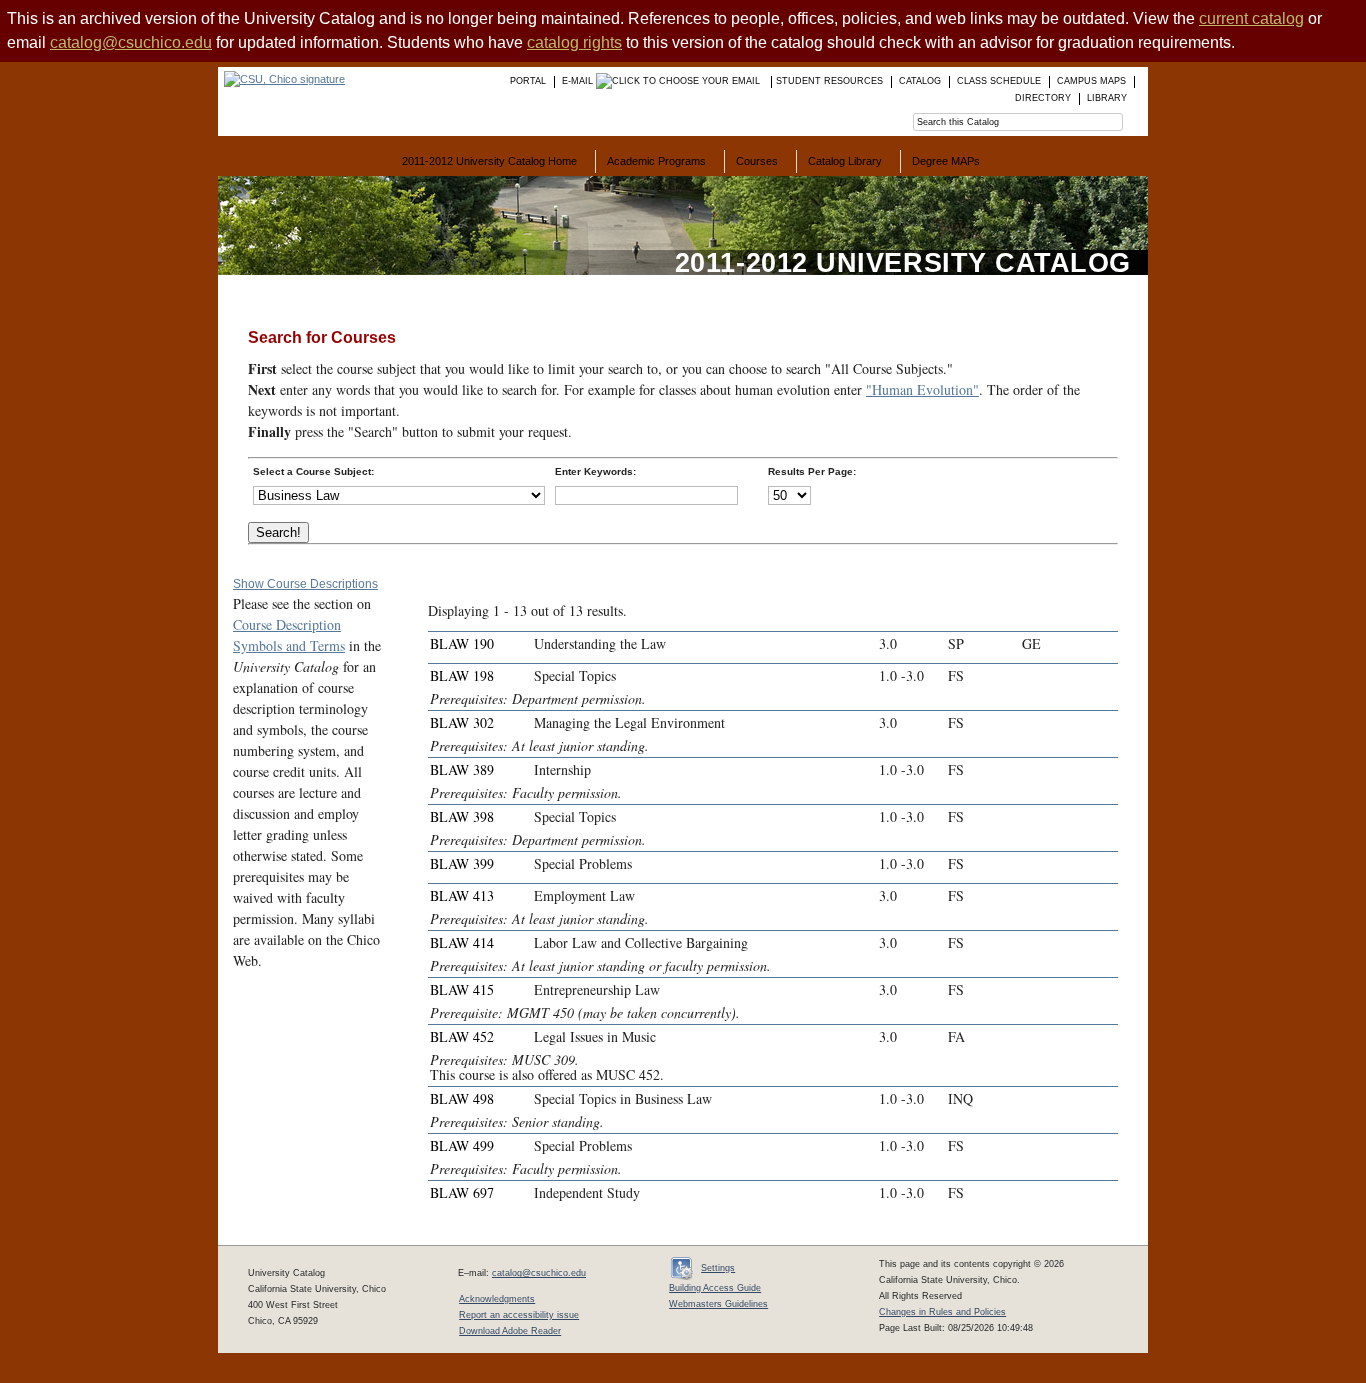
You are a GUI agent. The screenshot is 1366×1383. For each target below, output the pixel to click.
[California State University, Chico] (281, 79)
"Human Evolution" (922, 389)
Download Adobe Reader (510, 1331)
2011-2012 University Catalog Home (489, 161)
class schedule (999, 81)
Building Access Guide (715, 1288)
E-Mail (579, 81)
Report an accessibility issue (519, 1315)
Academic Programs (656, 161)
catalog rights (574, 42)
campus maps (1091, 81)
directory (1043, 98)
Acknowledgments (497, 1299)
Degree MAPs (946, 161)
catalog (920, 81)
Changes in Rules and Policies (942, 1312)
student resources (829, 81)
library (1107, 98)
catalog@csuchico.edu (131, 42)
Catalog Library (845, 161)
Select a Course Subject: (313, 471)
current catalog (1251, 18)
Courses (757, 161)
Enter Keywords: (595, 471)
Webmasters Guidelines (718, 1304)
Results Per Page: (812, 471)
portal (528, 81)
